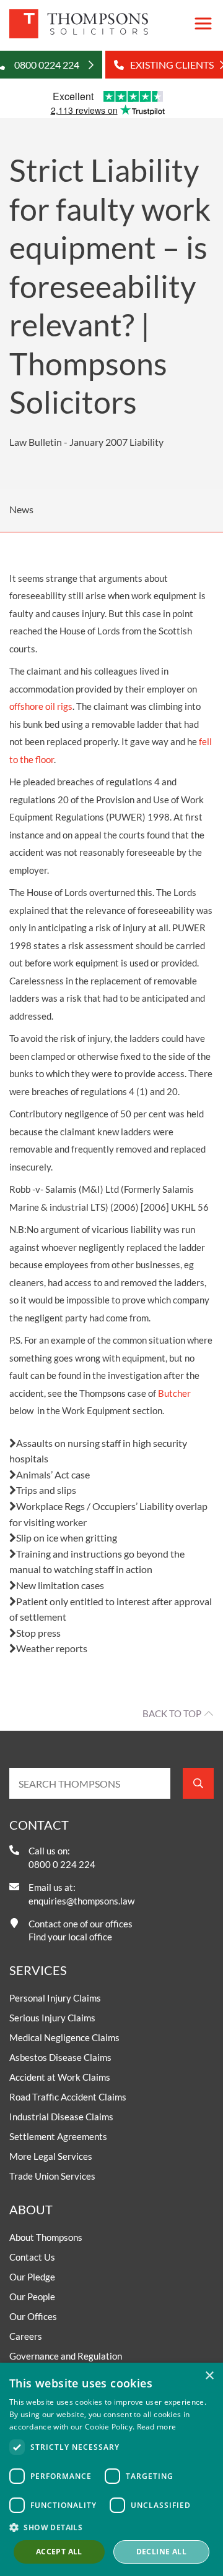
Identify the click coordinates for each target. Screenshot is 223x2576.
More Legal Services (51, 2156)
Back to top (172, 1713)
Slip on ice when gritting (67, 1537)
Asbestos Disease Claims (60, 2057)
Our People (32, 2297)
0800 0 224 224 (62, 1864)
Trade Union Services (52, 2176)
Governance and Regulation (66, 2356)
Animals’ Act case (53, 1474)
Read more (157, 2427)
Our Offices (33, 2316)
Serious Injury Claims (52, 2018)
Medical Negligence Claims (64, 2037)
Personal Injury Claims (55, 1998)
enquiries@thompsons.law (81, 1901)
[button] (111, 2527)
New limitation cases (60, 1585)
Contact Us (32, 2257)
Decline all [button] (161, 2552)
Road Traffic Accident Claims (68, 2097)
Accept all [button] (59, 2552)
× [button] (209, 2376)
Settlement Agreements (58, 2136)
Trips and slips (46, 1490)
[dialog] (111, 2469)
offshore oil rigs (41, 706)
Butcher (174, 1393)
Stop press (38, 1633)
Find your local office (70, 1937)
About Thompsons (46, 2237)
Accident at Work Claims (60, 2077)
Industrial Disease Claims (61, 2117)
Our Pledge (32, 2277)
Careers (26, 2336)
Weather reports (52, 1648)
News (21, 509)
